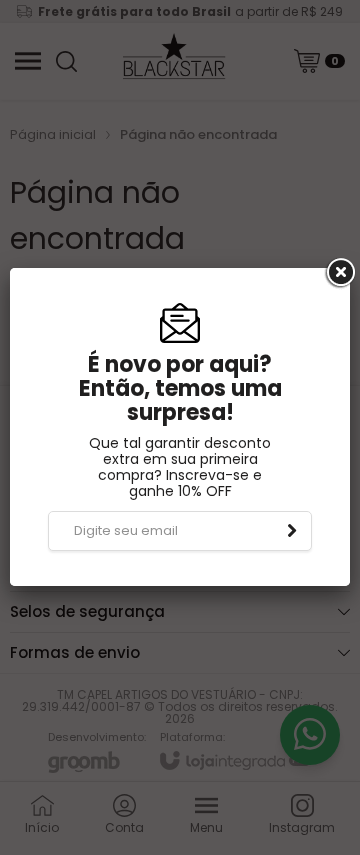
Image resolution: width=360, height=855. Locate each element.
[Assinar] (292, 531)
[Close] (339, 273)
